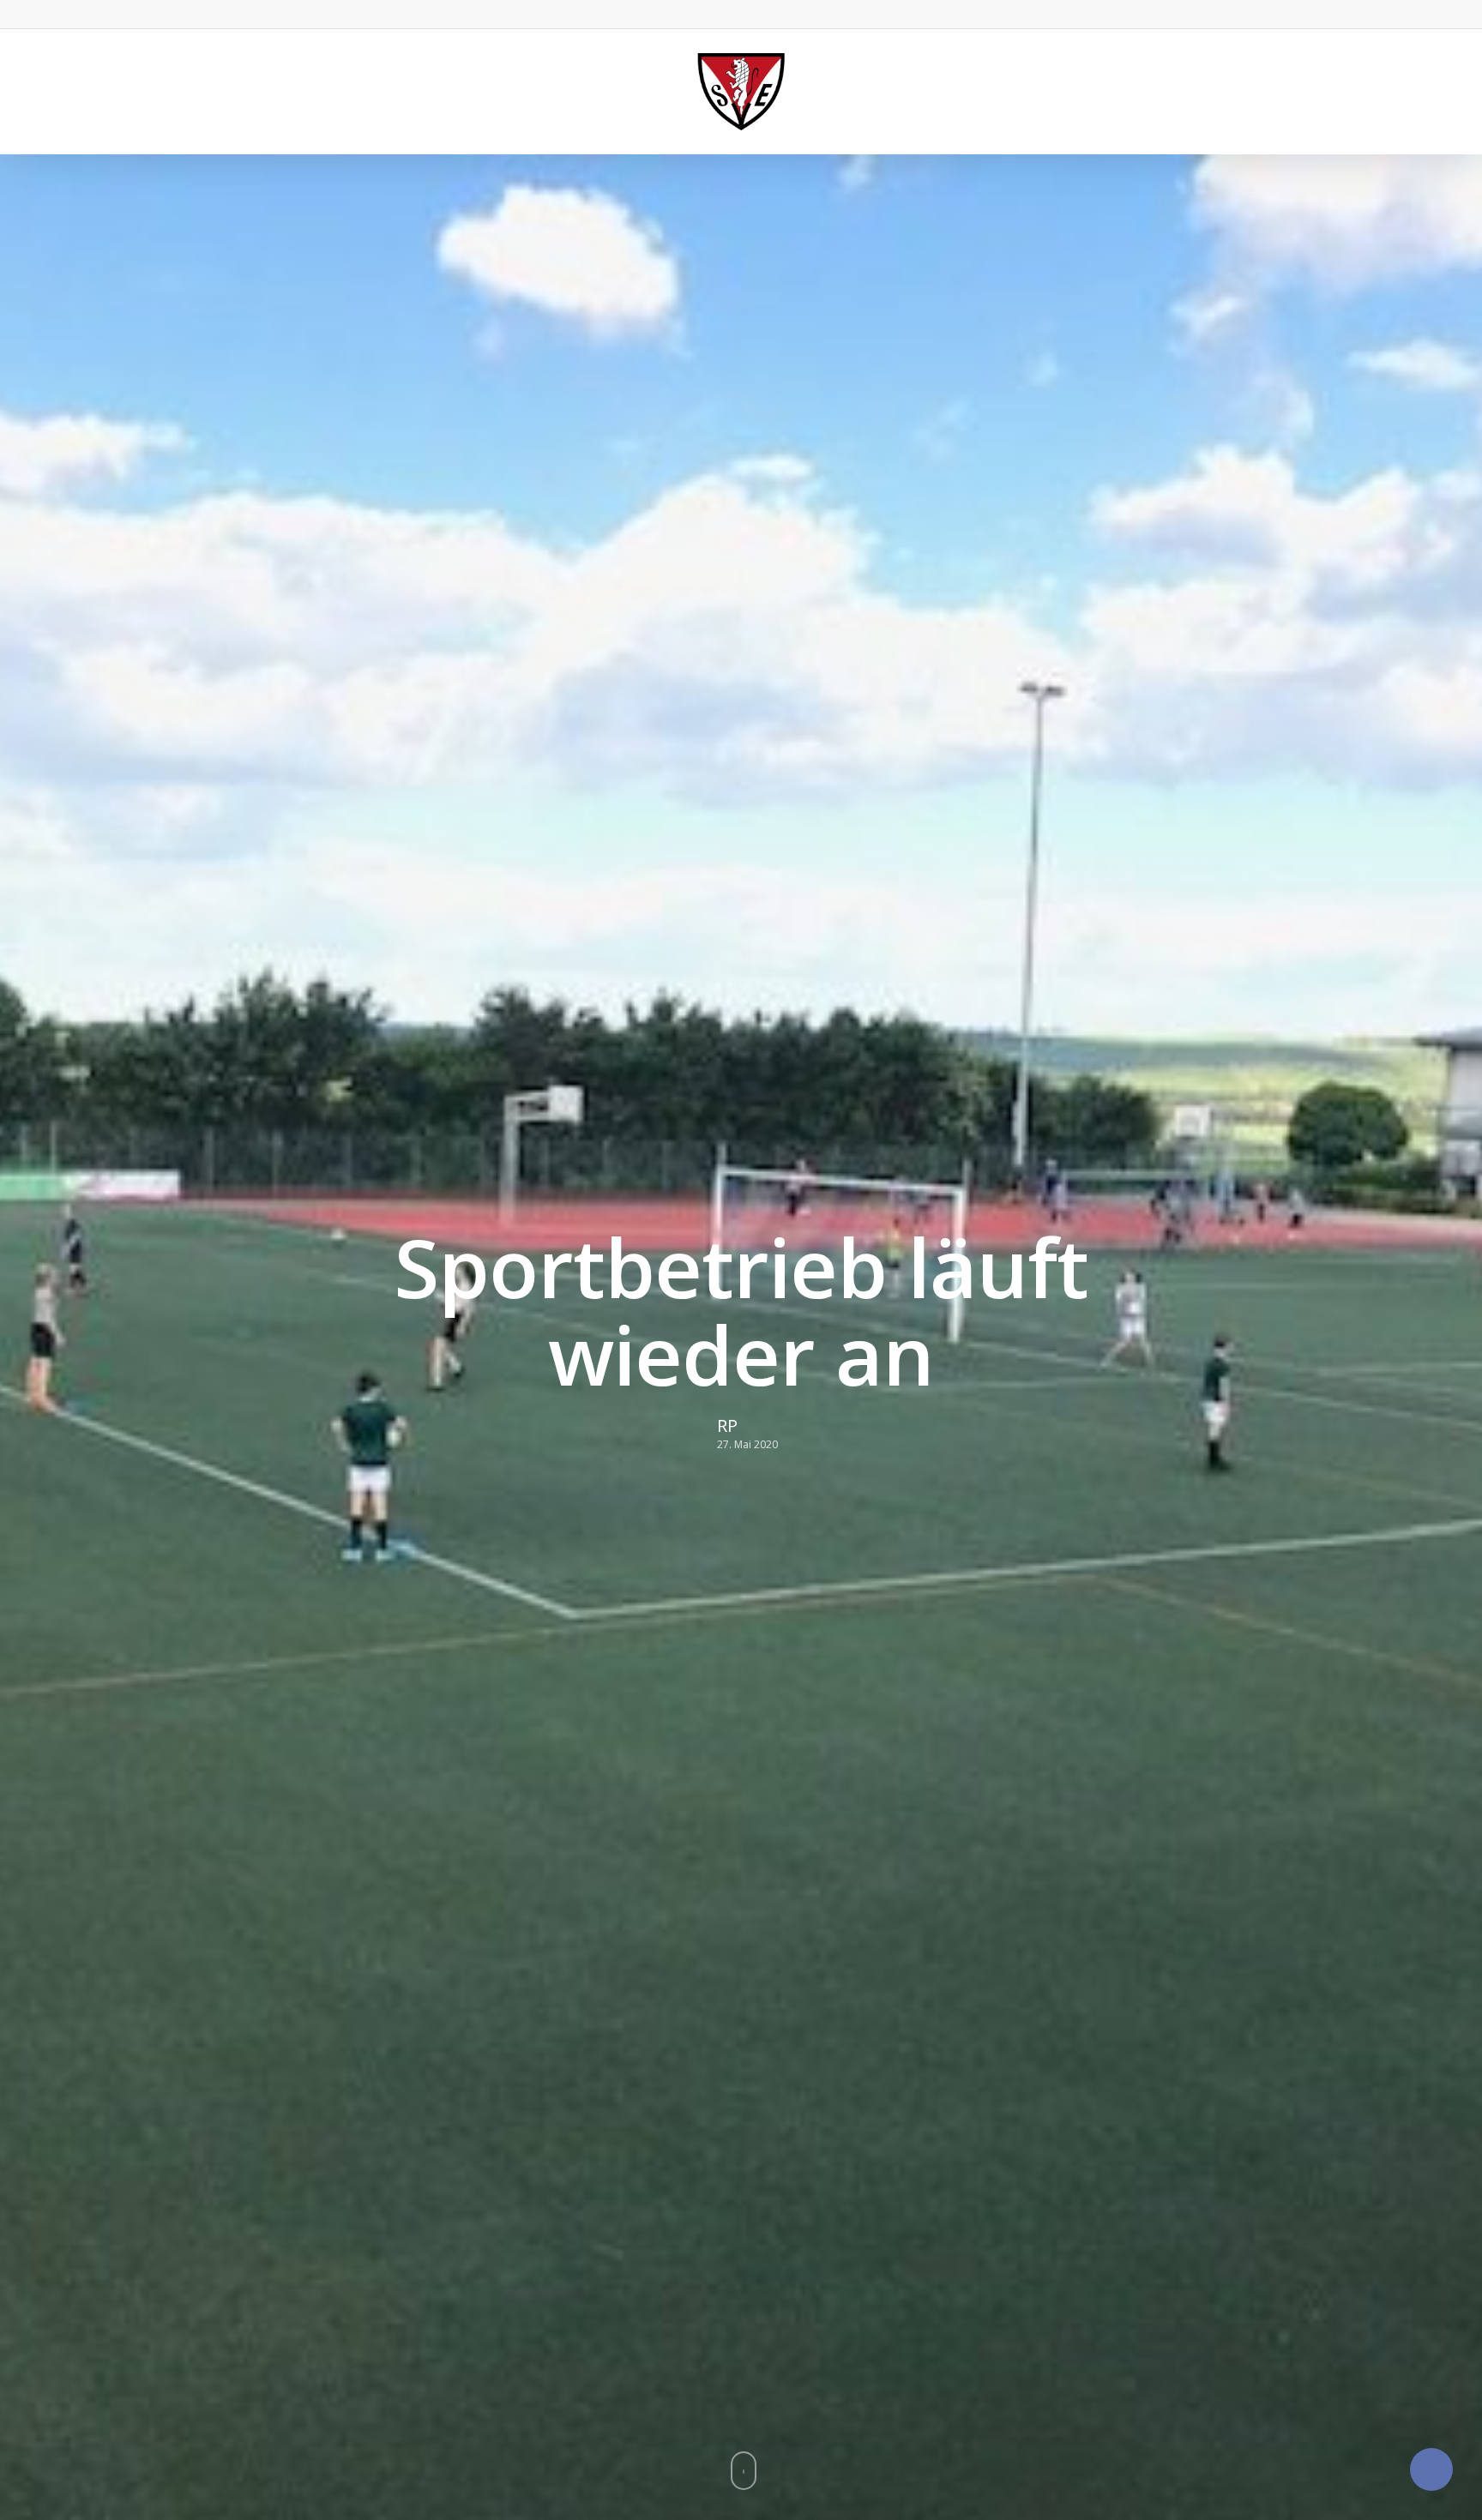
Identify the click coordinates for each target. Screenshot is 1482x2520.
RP (727, 1425)
